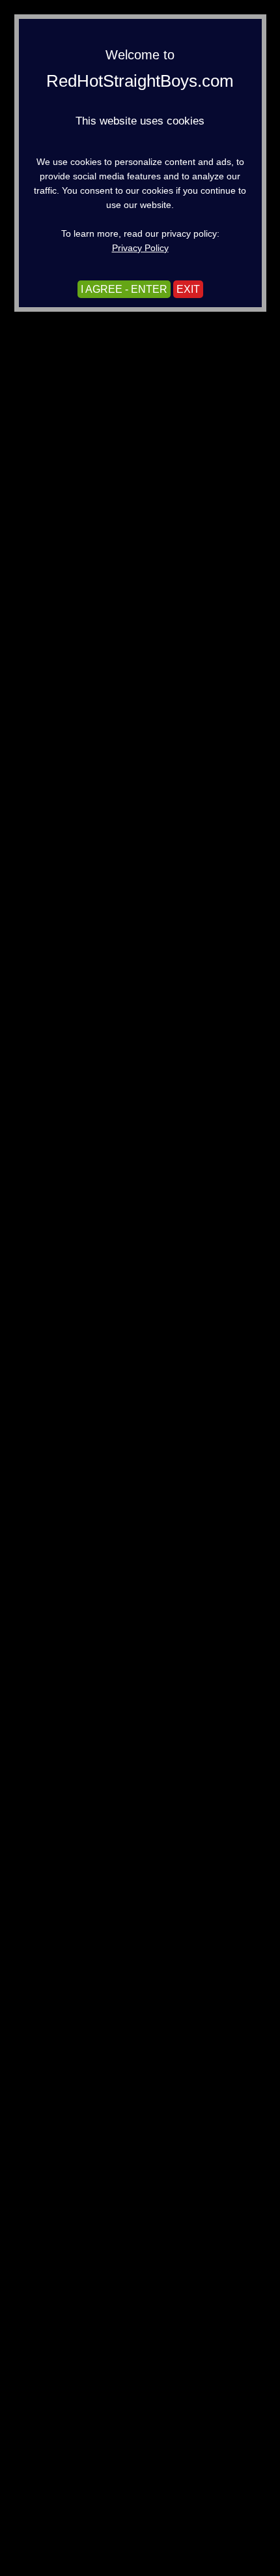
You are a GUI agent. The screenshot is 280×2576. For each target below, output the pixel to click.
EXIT (188, 289)
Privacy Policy (140, 248)
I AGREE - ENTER (124, 289)
